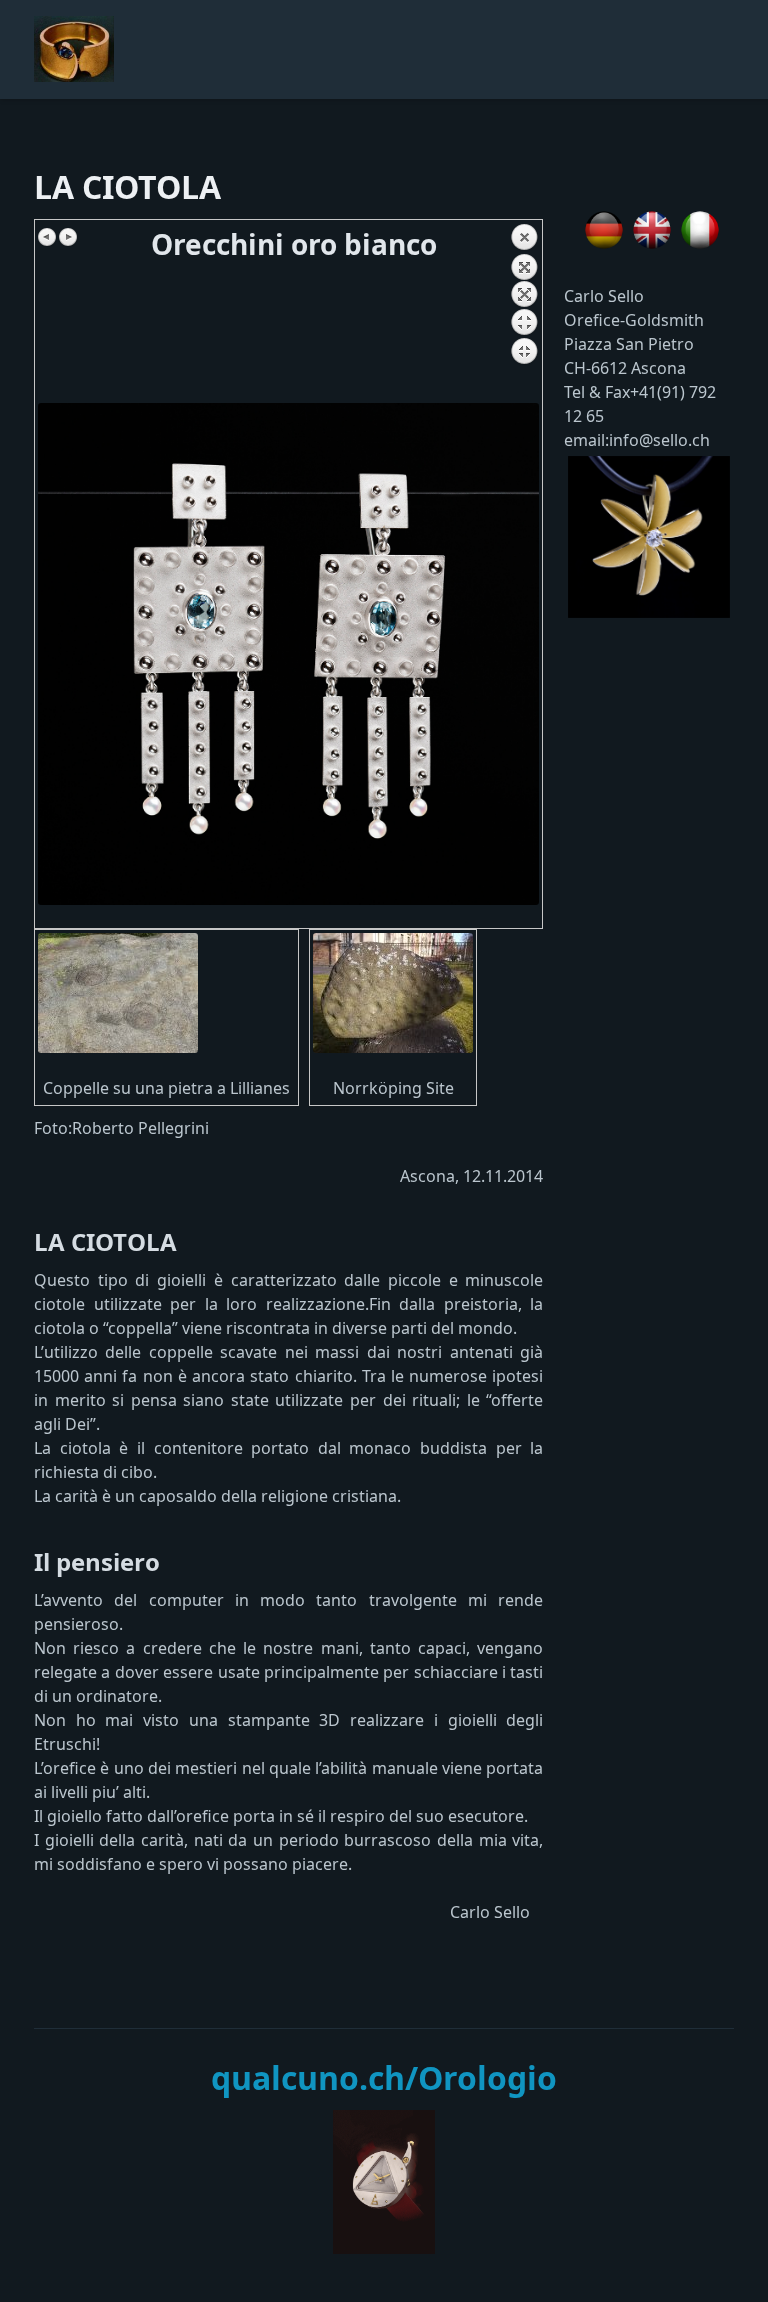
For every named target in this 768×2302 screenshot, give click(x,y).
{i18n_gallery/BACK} (524, 313)
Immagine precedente (48, 237)
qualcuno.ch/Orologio (384, 2077)
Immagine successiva (68, 237)
